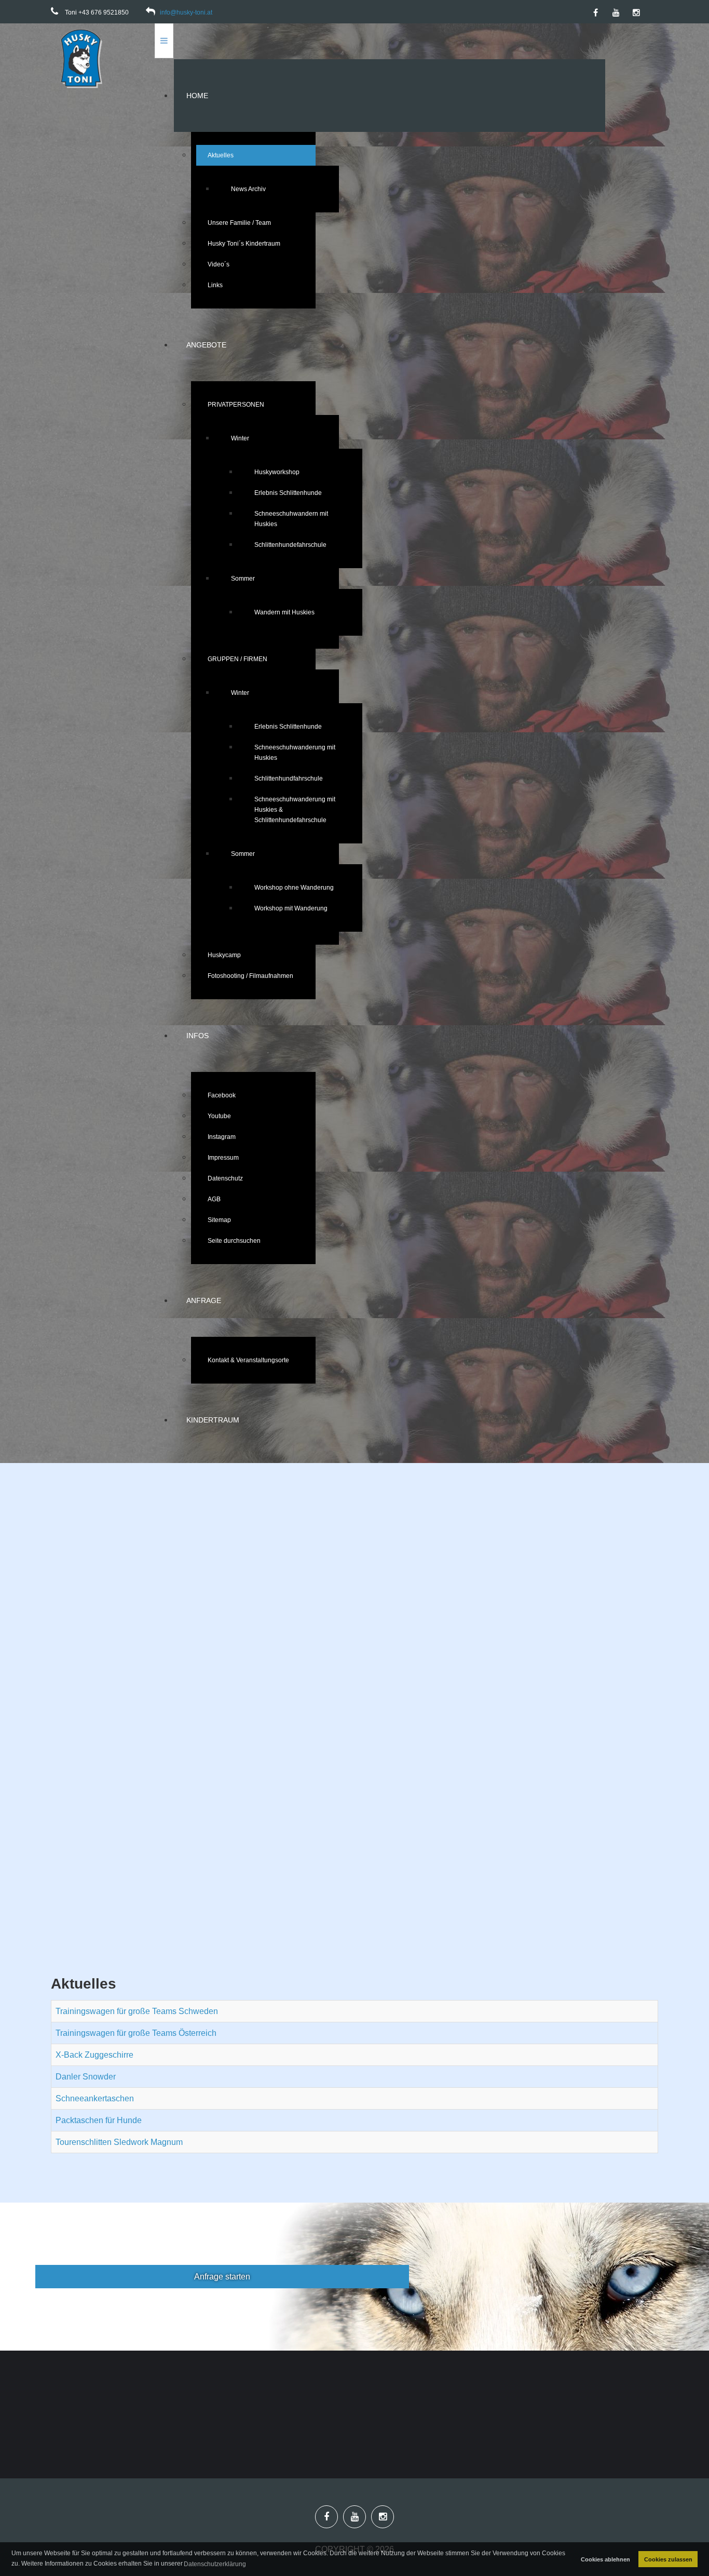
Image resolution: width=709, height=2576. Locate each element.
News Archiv (248, 189)
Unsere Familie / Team (239, 223)
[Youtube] (616, 13)
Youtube (219, 1116)
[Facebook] (596, 13)
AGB (214, 1199)
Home (197, 96)
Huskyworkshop (277, 472)
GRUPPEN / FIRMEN (237, 659)
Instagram (222, 1137)
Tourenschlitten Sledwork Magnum (119, 2142)
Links (215, 285)
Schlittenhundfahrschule (289, 779)
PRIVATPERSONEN (236, 405)
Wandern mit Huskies (284, 612)
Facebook (222, 1095)
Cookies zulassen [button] (668, 2559)
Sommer (243, 579)
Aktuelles (221, 155)
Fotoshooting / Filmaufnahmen (250, 976)
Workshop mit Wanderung (291, 908)
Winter (240, 438)
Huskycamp (224, 955)
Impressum (223, 1158)
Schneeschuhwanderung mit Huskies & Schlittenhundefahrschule (295, 810)
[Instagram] (636, 13)
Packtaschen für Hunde (99, 2120)
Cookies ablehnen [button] (605, 2559)
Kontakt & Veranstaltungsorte (248, 1360)
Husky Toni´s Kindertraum (244, 244)
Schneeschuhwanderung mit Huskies (295, 753)
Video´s (219, 264)
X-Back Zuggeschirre (94, 2055)
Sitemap (219, 1220)
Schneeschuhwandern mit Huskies (291, 519)
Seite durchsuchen (234, 1241)
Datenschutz (225, 1178)
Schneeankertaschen (95, 2098)
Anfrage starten (222, 2277)
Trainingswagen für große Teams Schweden (137, 2011)
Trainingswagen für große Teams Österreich (136, 2033)
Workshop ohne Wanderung (294, 888)
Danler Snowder (86, 2077)
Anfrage (204, 1300)
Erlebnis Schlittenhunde (288, 493)
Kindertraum (213, 1420)
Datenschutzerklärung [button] (215, 2564)
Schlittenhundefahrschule (290, 545)
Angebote (206, 345)
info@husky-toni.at (186, 12)
